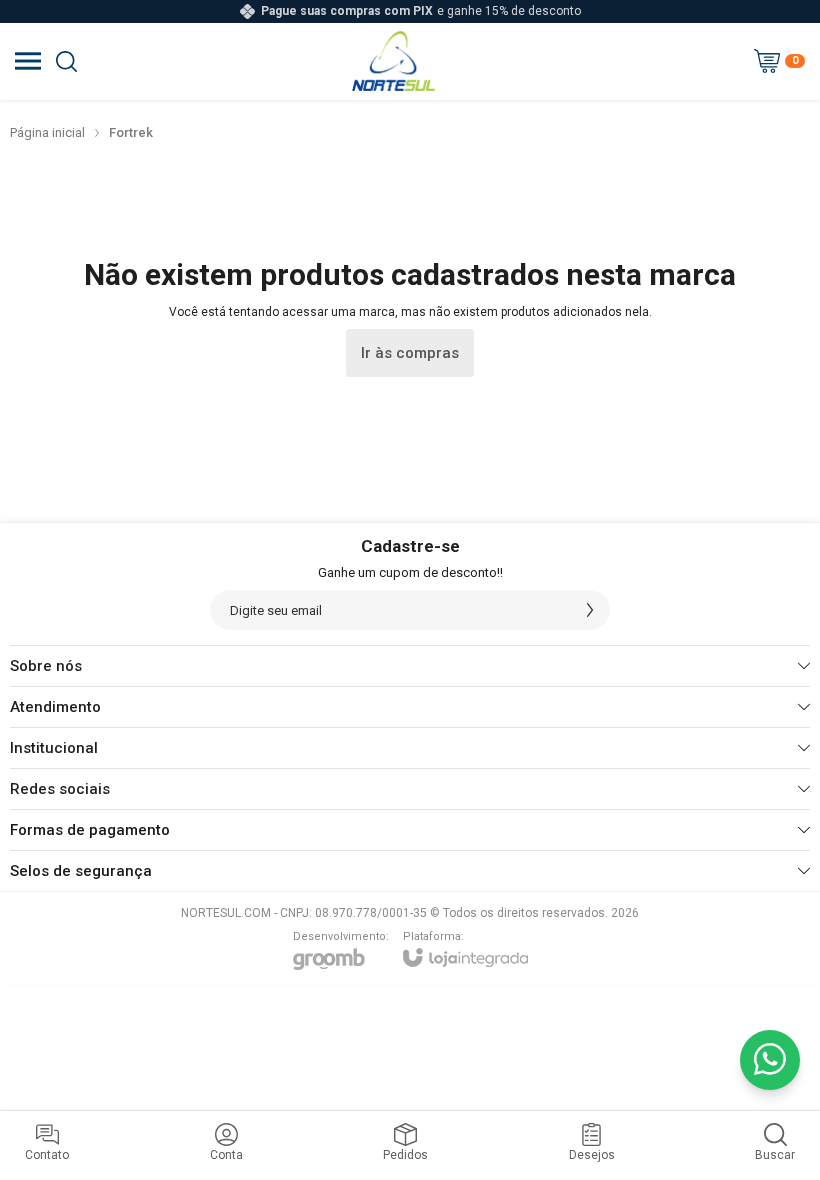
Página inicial (47, 132)
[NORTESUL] (393, 61)
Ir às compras (410, 353)
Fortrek (131, 132)
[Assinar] (590, 610)
